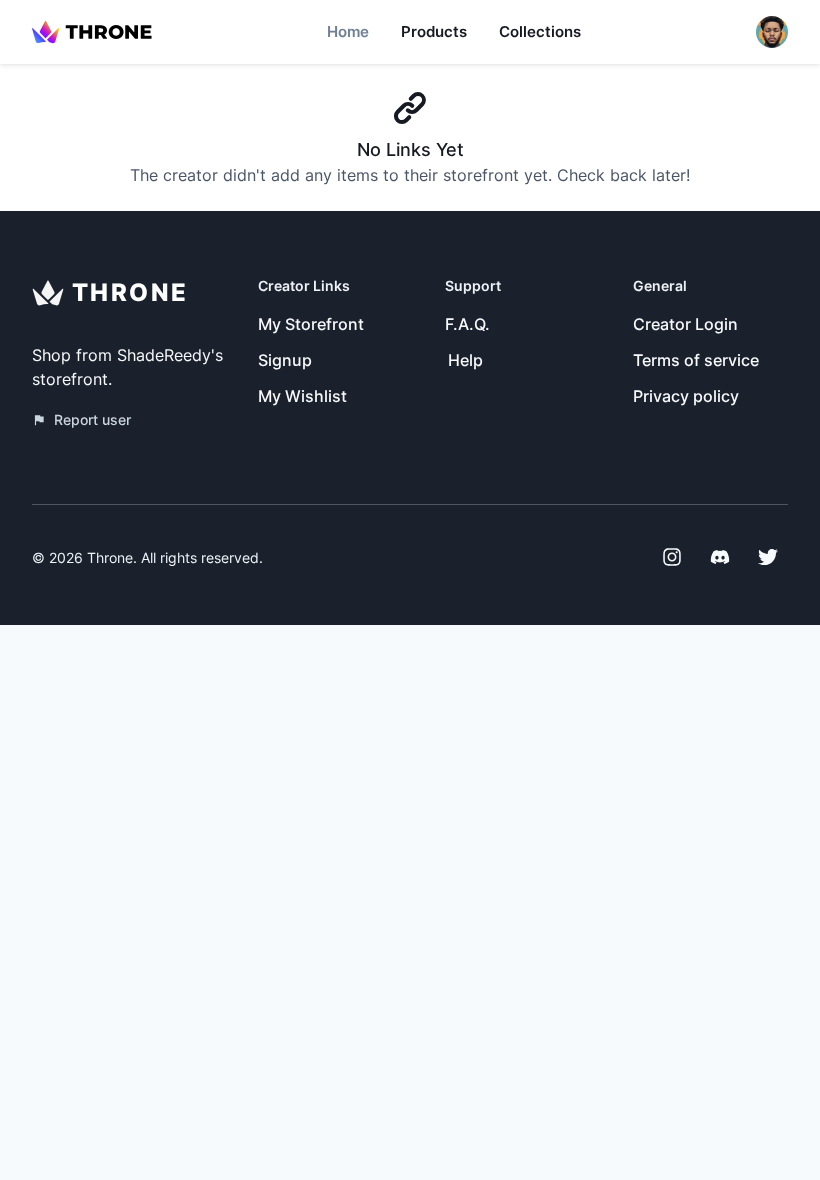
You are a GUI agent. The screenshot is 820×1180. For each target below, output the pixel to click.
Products (434, 31)
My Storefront (311, 324)
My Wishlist (302, 396)
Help (465, 360)
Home (348, 31)
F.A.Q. (467, 324)
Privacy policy (686, 396)
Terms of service (696, 360)
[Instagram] (672, 557)
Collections (540, 31)
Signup (285, 360)
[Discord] (720, 557)
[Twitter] (768, 557)
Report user (92, 419)
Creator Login (685, 324)
